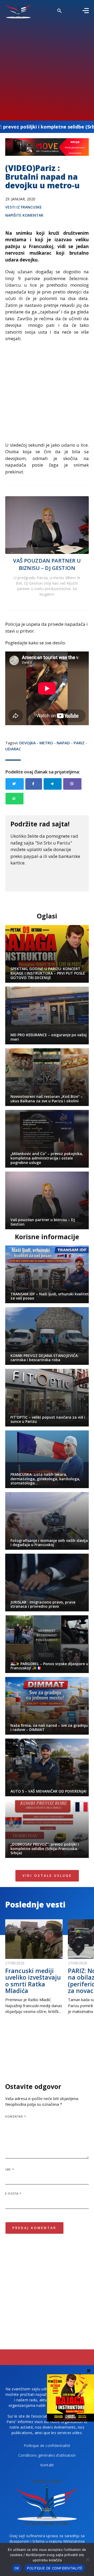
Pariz (79, 743)
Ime (10, 2169)
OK (17, 2568)
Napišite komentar (24, 215)
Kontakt (47, 2465)
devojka (28, 743)
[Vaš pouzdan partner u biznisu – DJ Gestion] (47, 525)
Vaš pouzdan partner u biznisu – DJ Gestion (47, 564)
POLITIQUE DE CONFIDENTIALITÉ (55, 2568)
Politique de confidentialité (47, 2446)
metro (46, 743)
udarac (13, 749)
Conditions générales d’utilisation (47, 2455)
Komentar (16, 2117)
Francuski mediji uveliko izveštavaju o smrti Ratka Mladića (33, 1981)
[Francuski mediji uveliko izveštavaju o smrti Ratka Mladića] (34, 1939)
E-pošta (13, 2194)
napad (63, 743)
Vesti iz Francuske (23, 207)
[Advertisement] (47, 68)
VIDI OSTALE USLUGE (47, 1876)
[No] (87, 2559)
